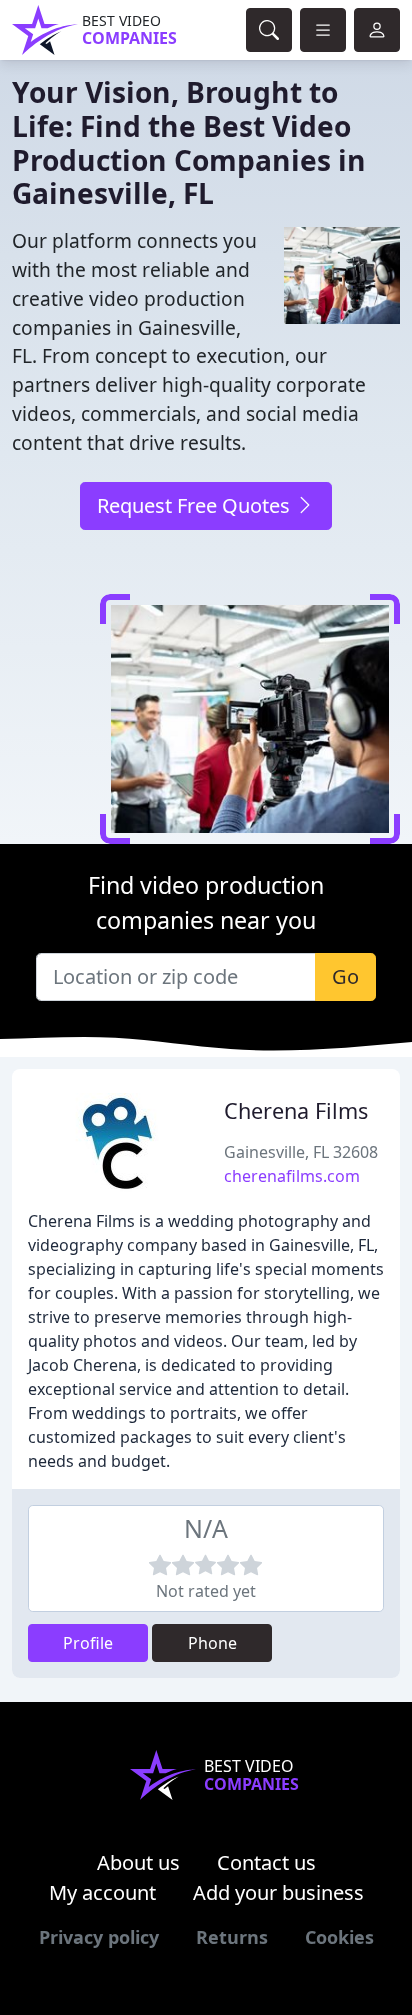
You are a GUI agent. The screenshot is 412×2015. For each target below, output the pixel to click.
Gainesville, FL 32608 (301, 1152)
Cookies (339, 1937)
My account (102, 1892)
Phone (212, 1643)
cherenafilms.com (292, 1176)
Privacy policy (99, 1937)
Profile (88, 1643)
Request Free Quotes (196, 505)
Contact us (266, 1862)
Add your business (278, 1892)
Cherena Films (296, 1110)
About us (138, 1862)
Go (345, 976)
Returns (232, 1937)
